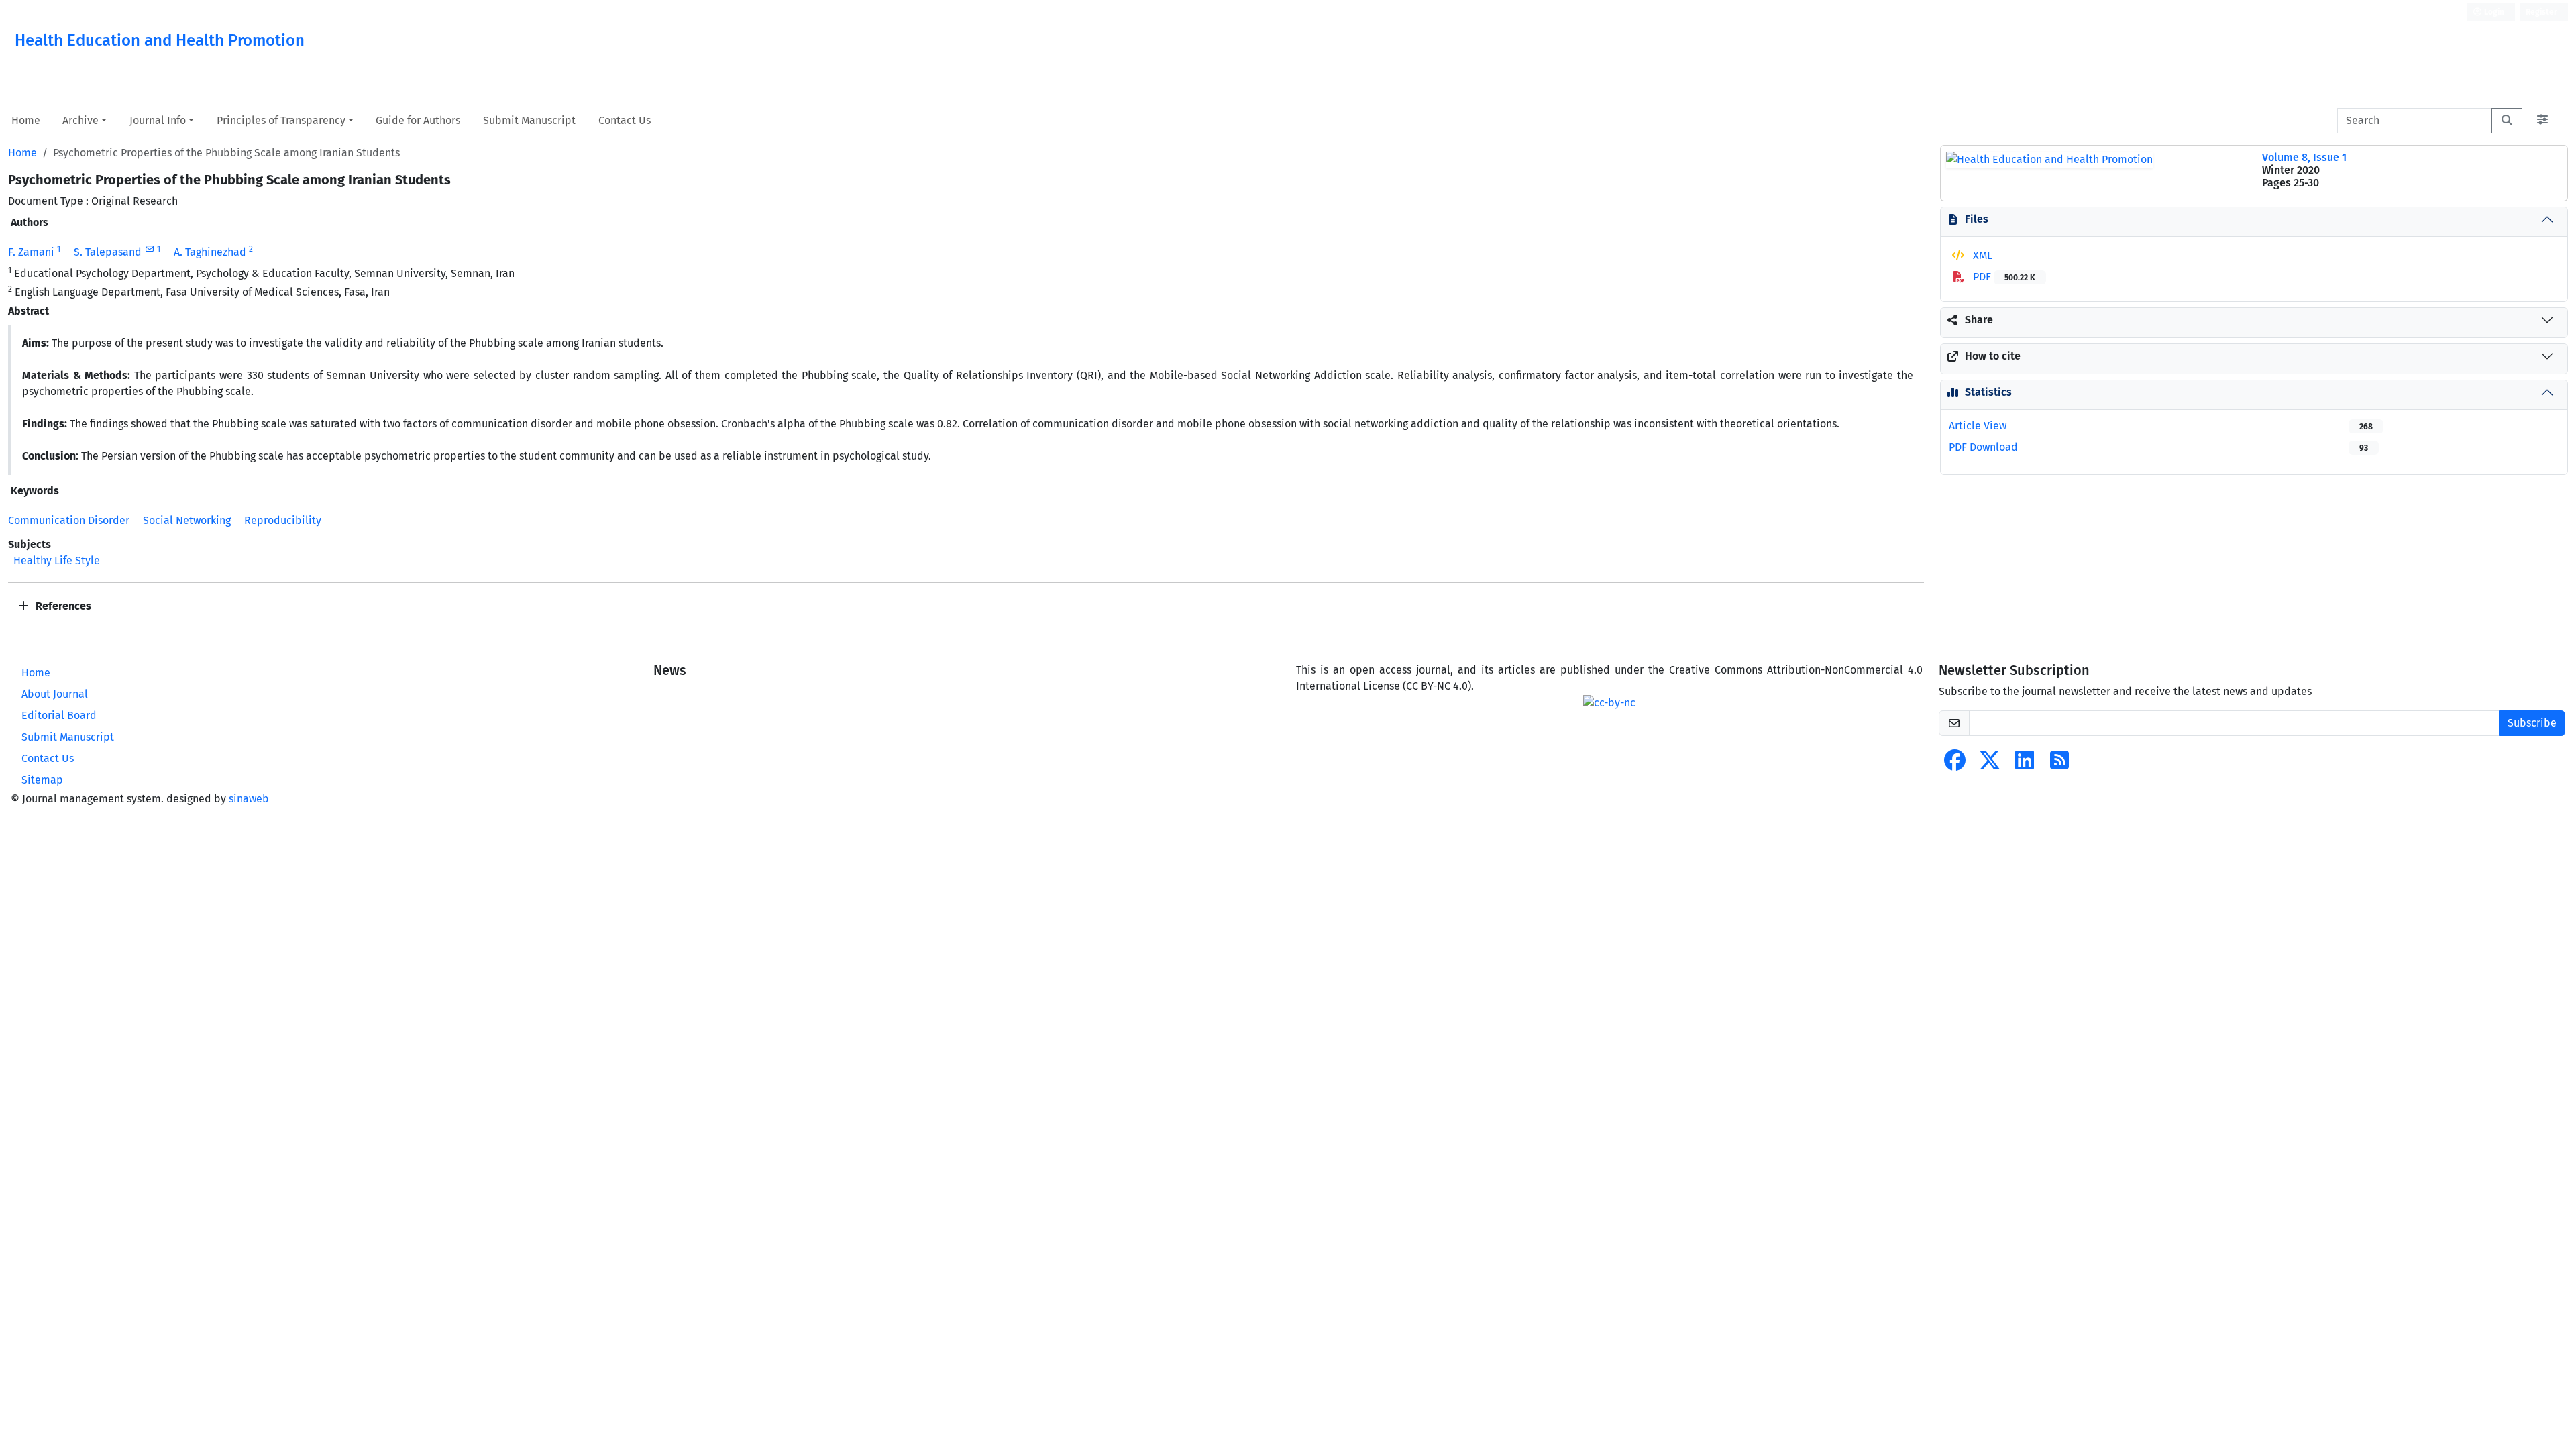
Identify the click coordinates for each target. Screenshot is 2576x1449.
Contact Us (625, 120)
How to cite (1993, 356)
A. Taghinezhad (210, 252)
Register (2541, 12)
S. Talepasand (108, 252)
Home (26, 120)
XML (1981, 255)
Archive (80, 120)
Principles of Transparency (281, 120)
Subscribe (2532, 723)
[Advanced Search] (2542, 121)
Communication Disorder (69, 520)
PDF (2003, 277)
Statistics (1988, 392)
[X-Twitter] (1990, 764)
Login (2493, 12)
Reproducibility (283, 520)
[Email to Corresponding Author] (149, 249)
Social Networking (187, 520)
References (62, 606)
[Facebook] (1955, 764)
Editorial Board (59, 715)
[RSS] (2059, 764)
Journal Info (158, 120)
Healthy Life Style (57, 560)
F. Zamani (31, 252)
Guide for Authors (418, 120)
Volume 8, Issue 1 (2304, 157)
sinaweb (249, 799)
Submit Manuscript (529, 120)
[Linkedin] (2025, 764)
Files (1977, 219)
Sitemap (42, 780)
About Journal (55, 694)
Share (1979, 320)
